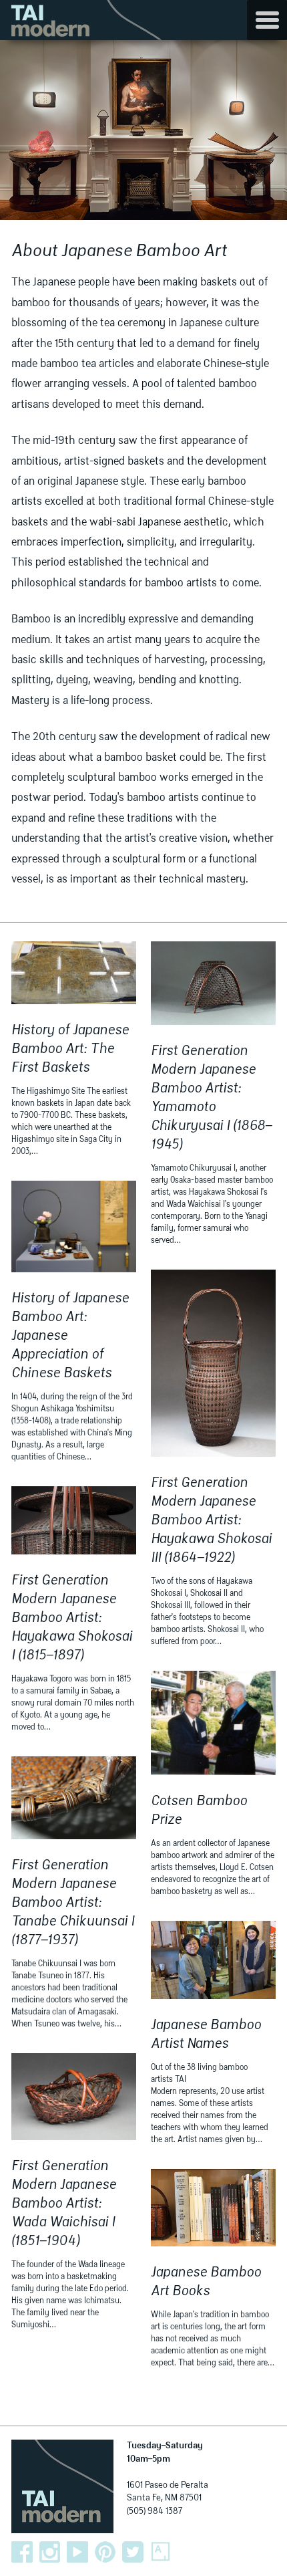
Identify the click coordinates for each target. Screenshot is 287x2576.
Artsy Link (161, 2552)
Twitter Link (133, 2552)
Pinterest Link (105, 2552)
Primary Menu (267, 20)
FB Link (22, 2552)
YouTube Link (77, 2552)
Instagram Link (50, 2552)
